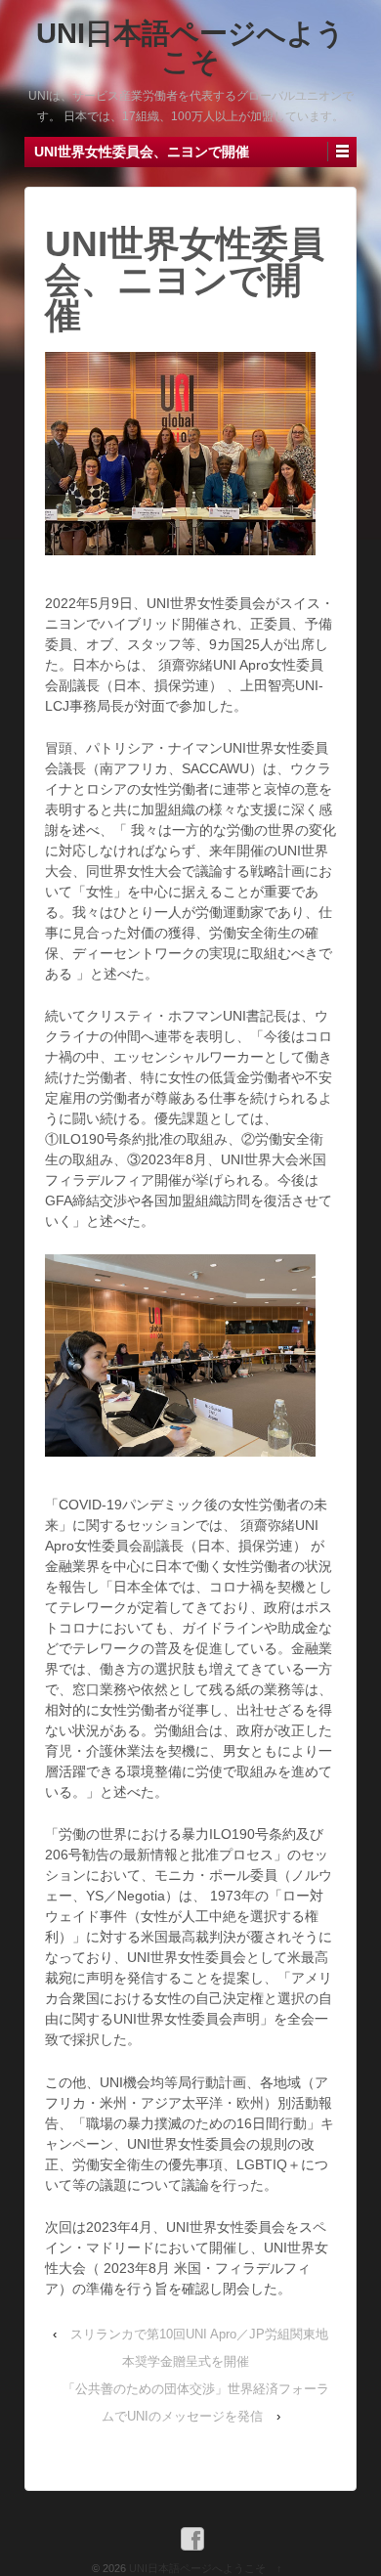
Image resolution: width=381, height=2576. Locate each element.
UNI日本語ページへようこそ (190, 47)
